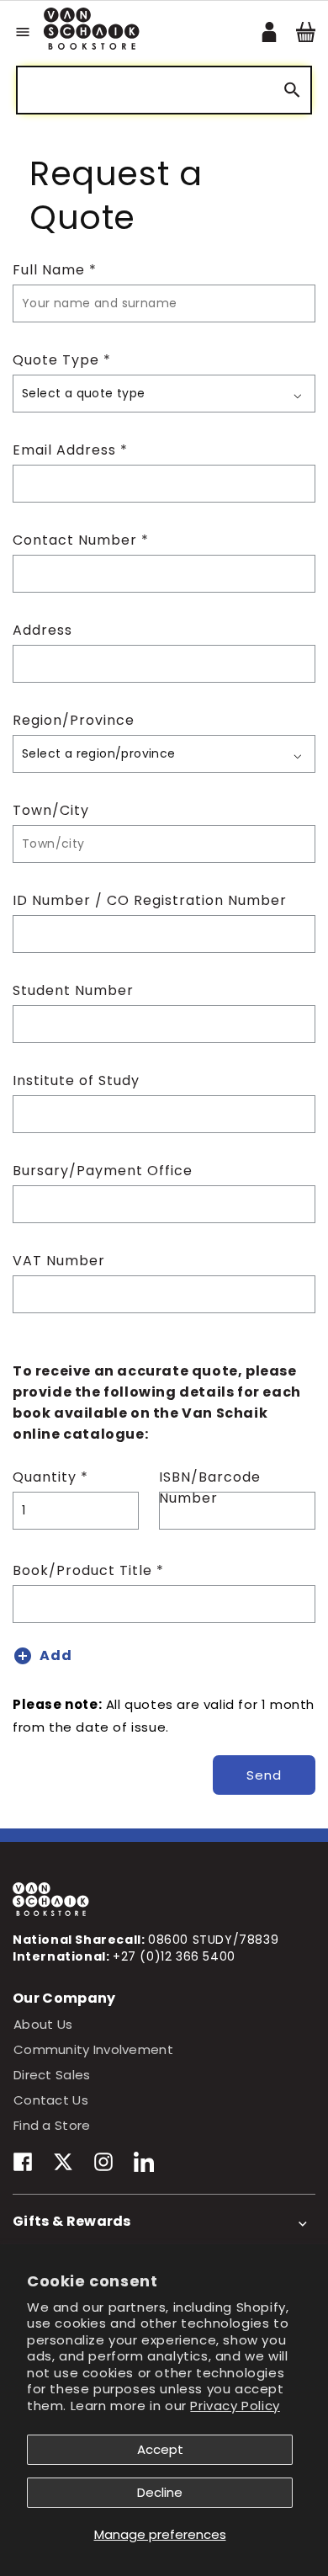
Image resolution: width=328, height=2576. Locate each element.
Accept (160, 2449)
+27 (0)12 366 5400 (174, 1956)
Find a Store (52, 2125)
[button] (23, 32)
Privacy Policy (235, 2406)
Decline (160, 2492)
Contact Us (51, 2100)
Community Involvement (93, 2049)
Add (56, 1655)
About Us (43, 2024)
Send (264, 1775)
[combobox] (164, 90)
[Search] (292, 90)
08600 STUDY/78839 (213, 1940)
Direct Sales (52, 2075)
